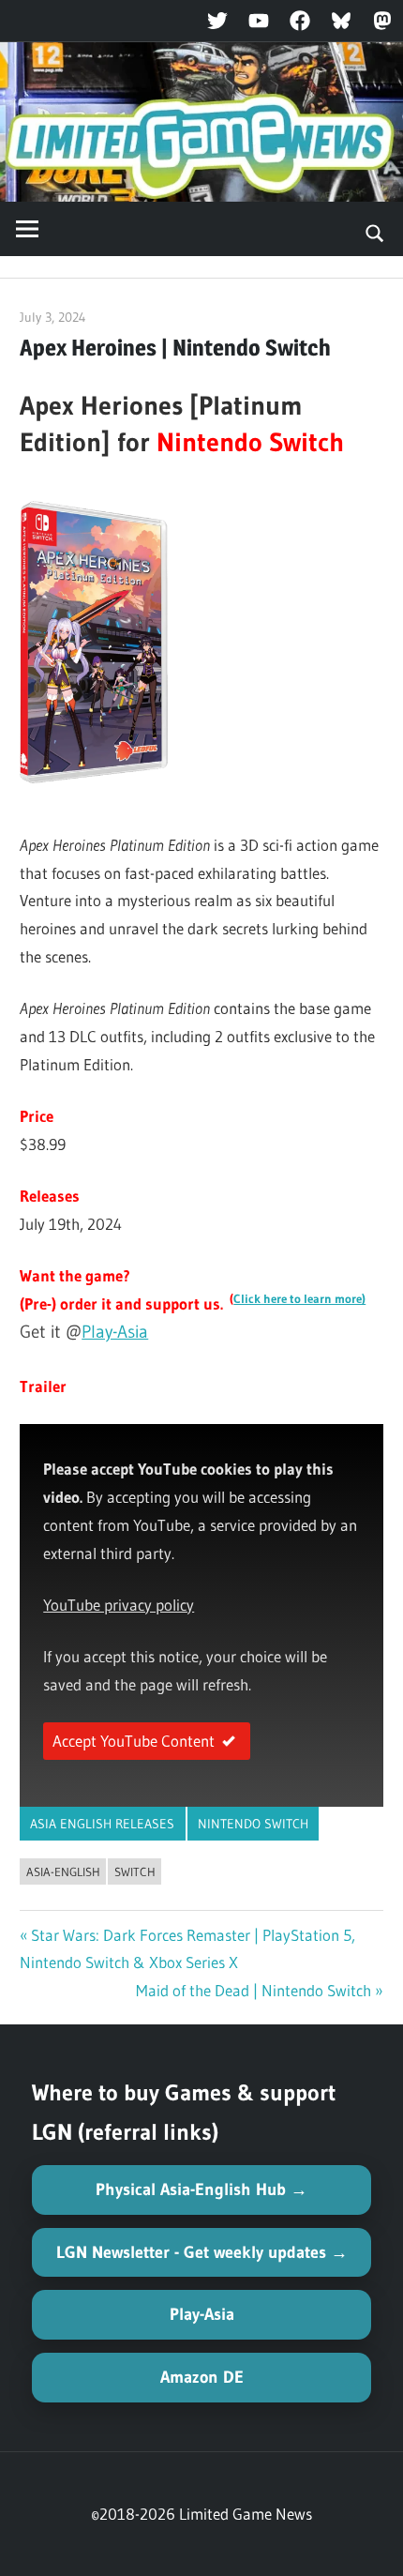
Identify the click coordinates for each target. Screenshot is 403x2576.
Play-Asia (115, 1332)
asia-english (63, 1871)
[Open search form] (375, 232)
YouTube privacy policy (119, 1605)
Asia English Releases (102, 1824)
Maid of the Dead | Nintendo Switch (254, 1990)
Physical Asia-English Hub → (201, 2190)
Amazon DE (202, 2377)
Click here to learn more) (299, 1299)
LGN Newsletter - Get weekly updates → (202, 2252)
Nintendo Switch (253, 1824)
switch (135, 1871)
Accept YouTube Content (134, 1741)
